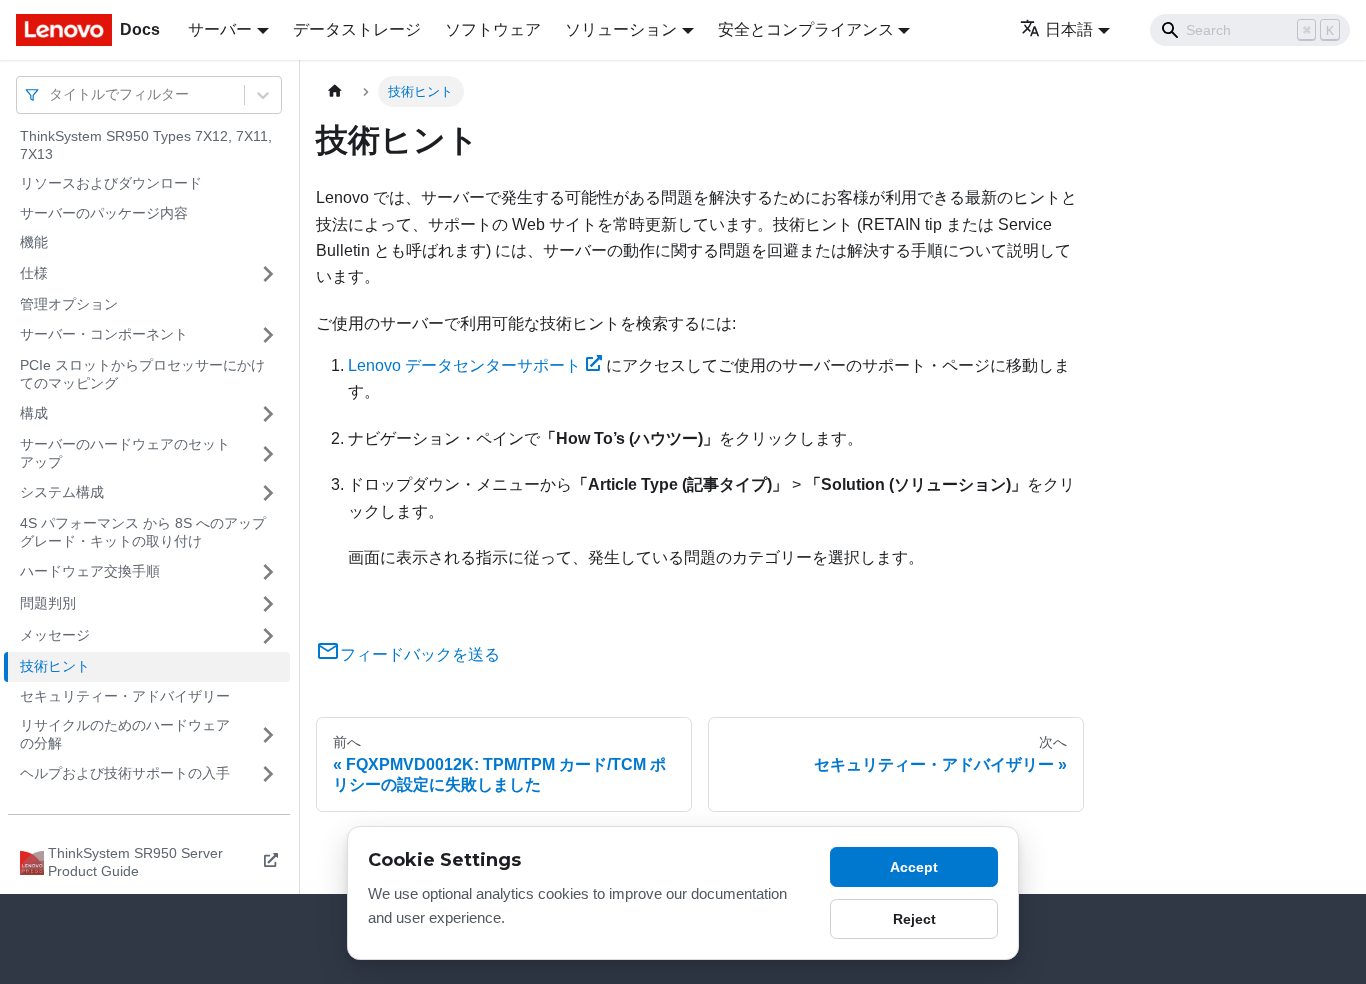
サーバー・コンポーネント (104, 334)
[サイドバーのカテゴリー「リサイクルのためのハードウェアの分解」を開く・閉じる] (268, 734)
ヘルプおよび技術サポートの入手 (125, 773)
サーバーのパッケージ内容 (104, 213)
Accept (914, 867)
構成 (34, 413)
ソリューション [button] (621, 29)
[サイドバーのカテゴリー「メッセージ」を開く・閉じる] (268, 636)
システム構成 (62, 492)
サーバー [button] (220, 29)
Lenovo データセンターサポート (464, 365)
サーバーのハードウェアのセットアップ (125, 453)
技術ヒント (55, 666)
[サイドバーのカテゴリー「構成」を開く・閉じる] (268, 414)
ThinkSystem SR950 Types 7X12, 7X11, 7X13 (146, 145)
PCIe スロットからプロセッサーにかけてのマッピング (142, 374)
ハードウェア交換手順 (90, 571)
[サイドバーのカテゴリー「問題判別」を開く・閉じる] (268, 604)
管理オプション (69, 304)
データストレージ (357, 29)
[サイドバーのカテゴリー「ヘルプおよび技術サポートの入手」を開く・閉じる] (268, 774)
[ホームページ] (335, 91)
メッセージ (55, 635)
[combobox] (51, 94)
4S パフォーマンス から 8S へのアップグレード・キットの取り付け (143, 532)
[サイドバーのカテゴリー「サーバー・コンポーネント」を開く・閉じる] (268, 335)
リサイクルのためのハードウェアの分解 (125, 734)
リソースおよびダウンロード (111, 183)
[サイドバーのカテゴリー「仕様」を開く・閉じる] (268, 274)
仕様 (34, 273)
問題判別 (48, 603)
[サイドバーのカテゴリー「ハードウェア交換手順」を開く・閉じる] (268, 572)
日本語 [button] (1069, 29)
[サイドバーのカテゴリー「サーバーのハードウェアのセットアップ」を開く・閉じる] (268, 453)
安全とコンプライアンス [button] (806, 29)
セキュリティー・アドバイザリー (125, 696)
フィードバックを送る (420, 654)
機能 (34, 242)
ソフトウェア (493, 29)
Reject (914, 919)
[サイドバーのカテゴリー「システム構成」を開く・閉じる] (268, 493)
